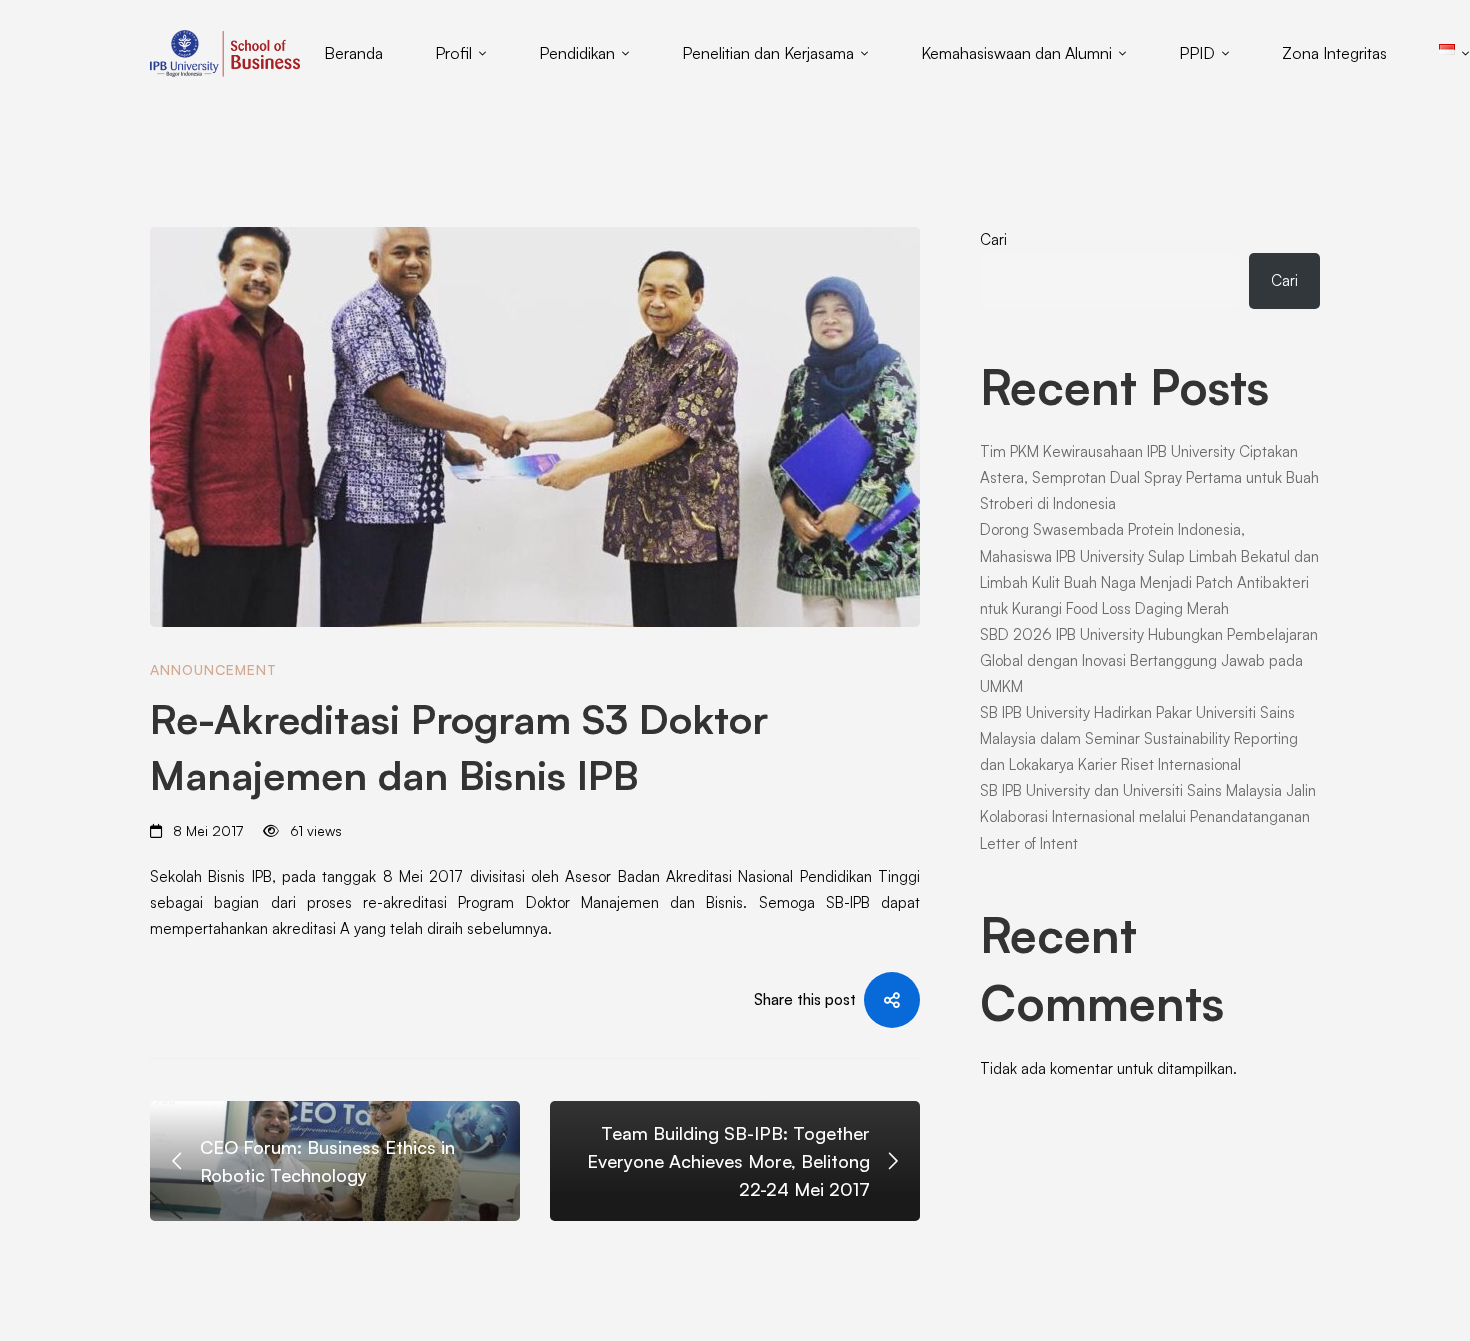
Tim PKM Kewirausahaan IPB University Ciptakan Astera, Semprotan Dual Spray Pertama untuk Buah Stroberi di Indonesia (1149, 477)
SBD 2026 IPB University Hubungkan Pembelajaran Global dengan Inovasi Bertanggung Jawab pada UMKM (1149, 660)
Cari (993, 239)
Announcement (213, 669)
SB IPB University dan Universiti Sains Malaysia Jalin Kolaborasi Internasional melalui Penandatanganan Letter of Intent (1148, 816)
